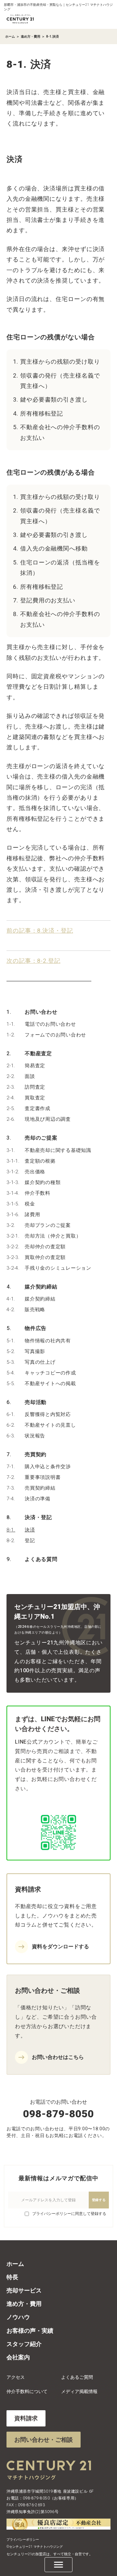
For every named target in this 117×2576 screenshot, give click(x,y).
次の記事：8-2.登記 (33, 961)
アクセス (16, 2377)
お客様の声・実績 (30, 2331)
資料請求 (26, 2418)
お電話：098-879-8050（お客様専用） (43, 2498)
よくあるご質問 (77, 2377)
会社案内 (18, 2357)
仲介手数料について (27, 2391)
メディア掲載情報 (79, 2391)
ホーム (10, 36)
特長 (12, 2277)
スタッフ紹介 (24, 2344)
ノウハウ (18, 2317)
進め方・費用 (31, 36)
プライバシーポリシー (23, 2540)
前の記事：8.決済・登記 (40, 931)
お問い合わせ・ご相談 (44, 2440)
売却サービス (24, 2290)
